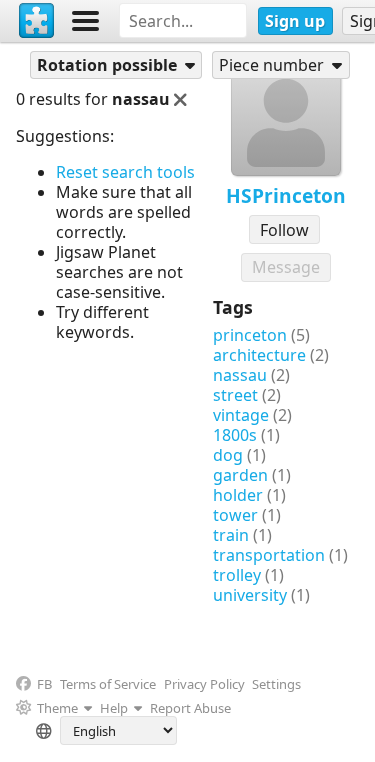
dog (228, 455)
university (250, 595)
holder (238, 495)
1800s (235, 435)
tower (235, 515)
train (231, 535)
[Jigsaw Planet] (37, 21)
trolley (237, 575)
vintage (241, 415)
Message (286, 267)
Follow (284, 230)
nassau (240, 375)
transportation (269, 555)
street (235, 395)
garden (240, 475)
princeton (250, 335)
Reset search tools (125, 172)
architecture (259, 355)
